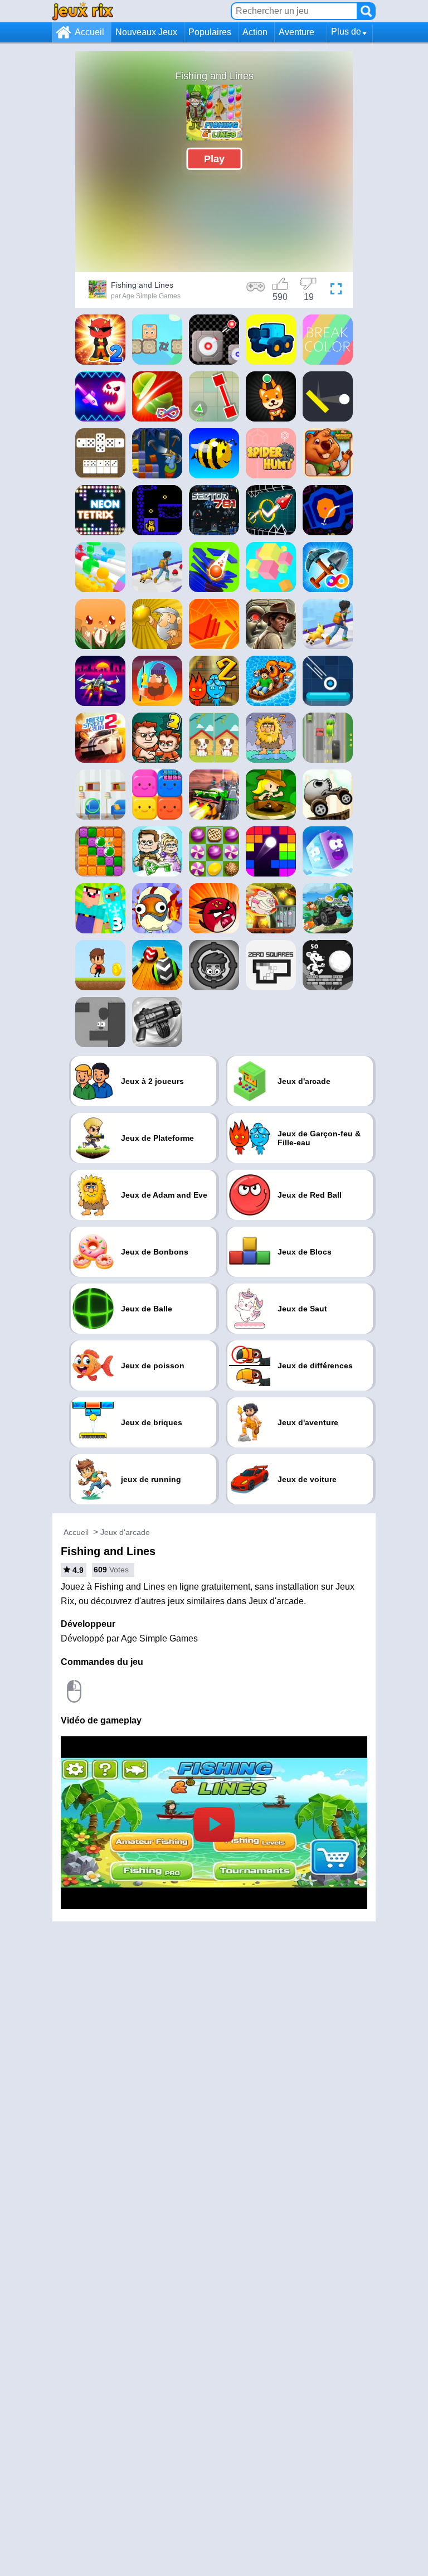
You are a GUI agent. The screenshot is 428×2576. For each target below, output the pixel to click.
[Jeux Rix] (83, 11)
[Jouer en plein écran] (336, 291)
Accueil (89, 32)
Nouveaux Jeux (146, 32)
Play (214, 158)
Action (255, 32)
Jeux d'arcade (125, 1532)
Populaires (210, 32)
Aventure (296, 32)
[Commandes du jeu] (256, 291)
